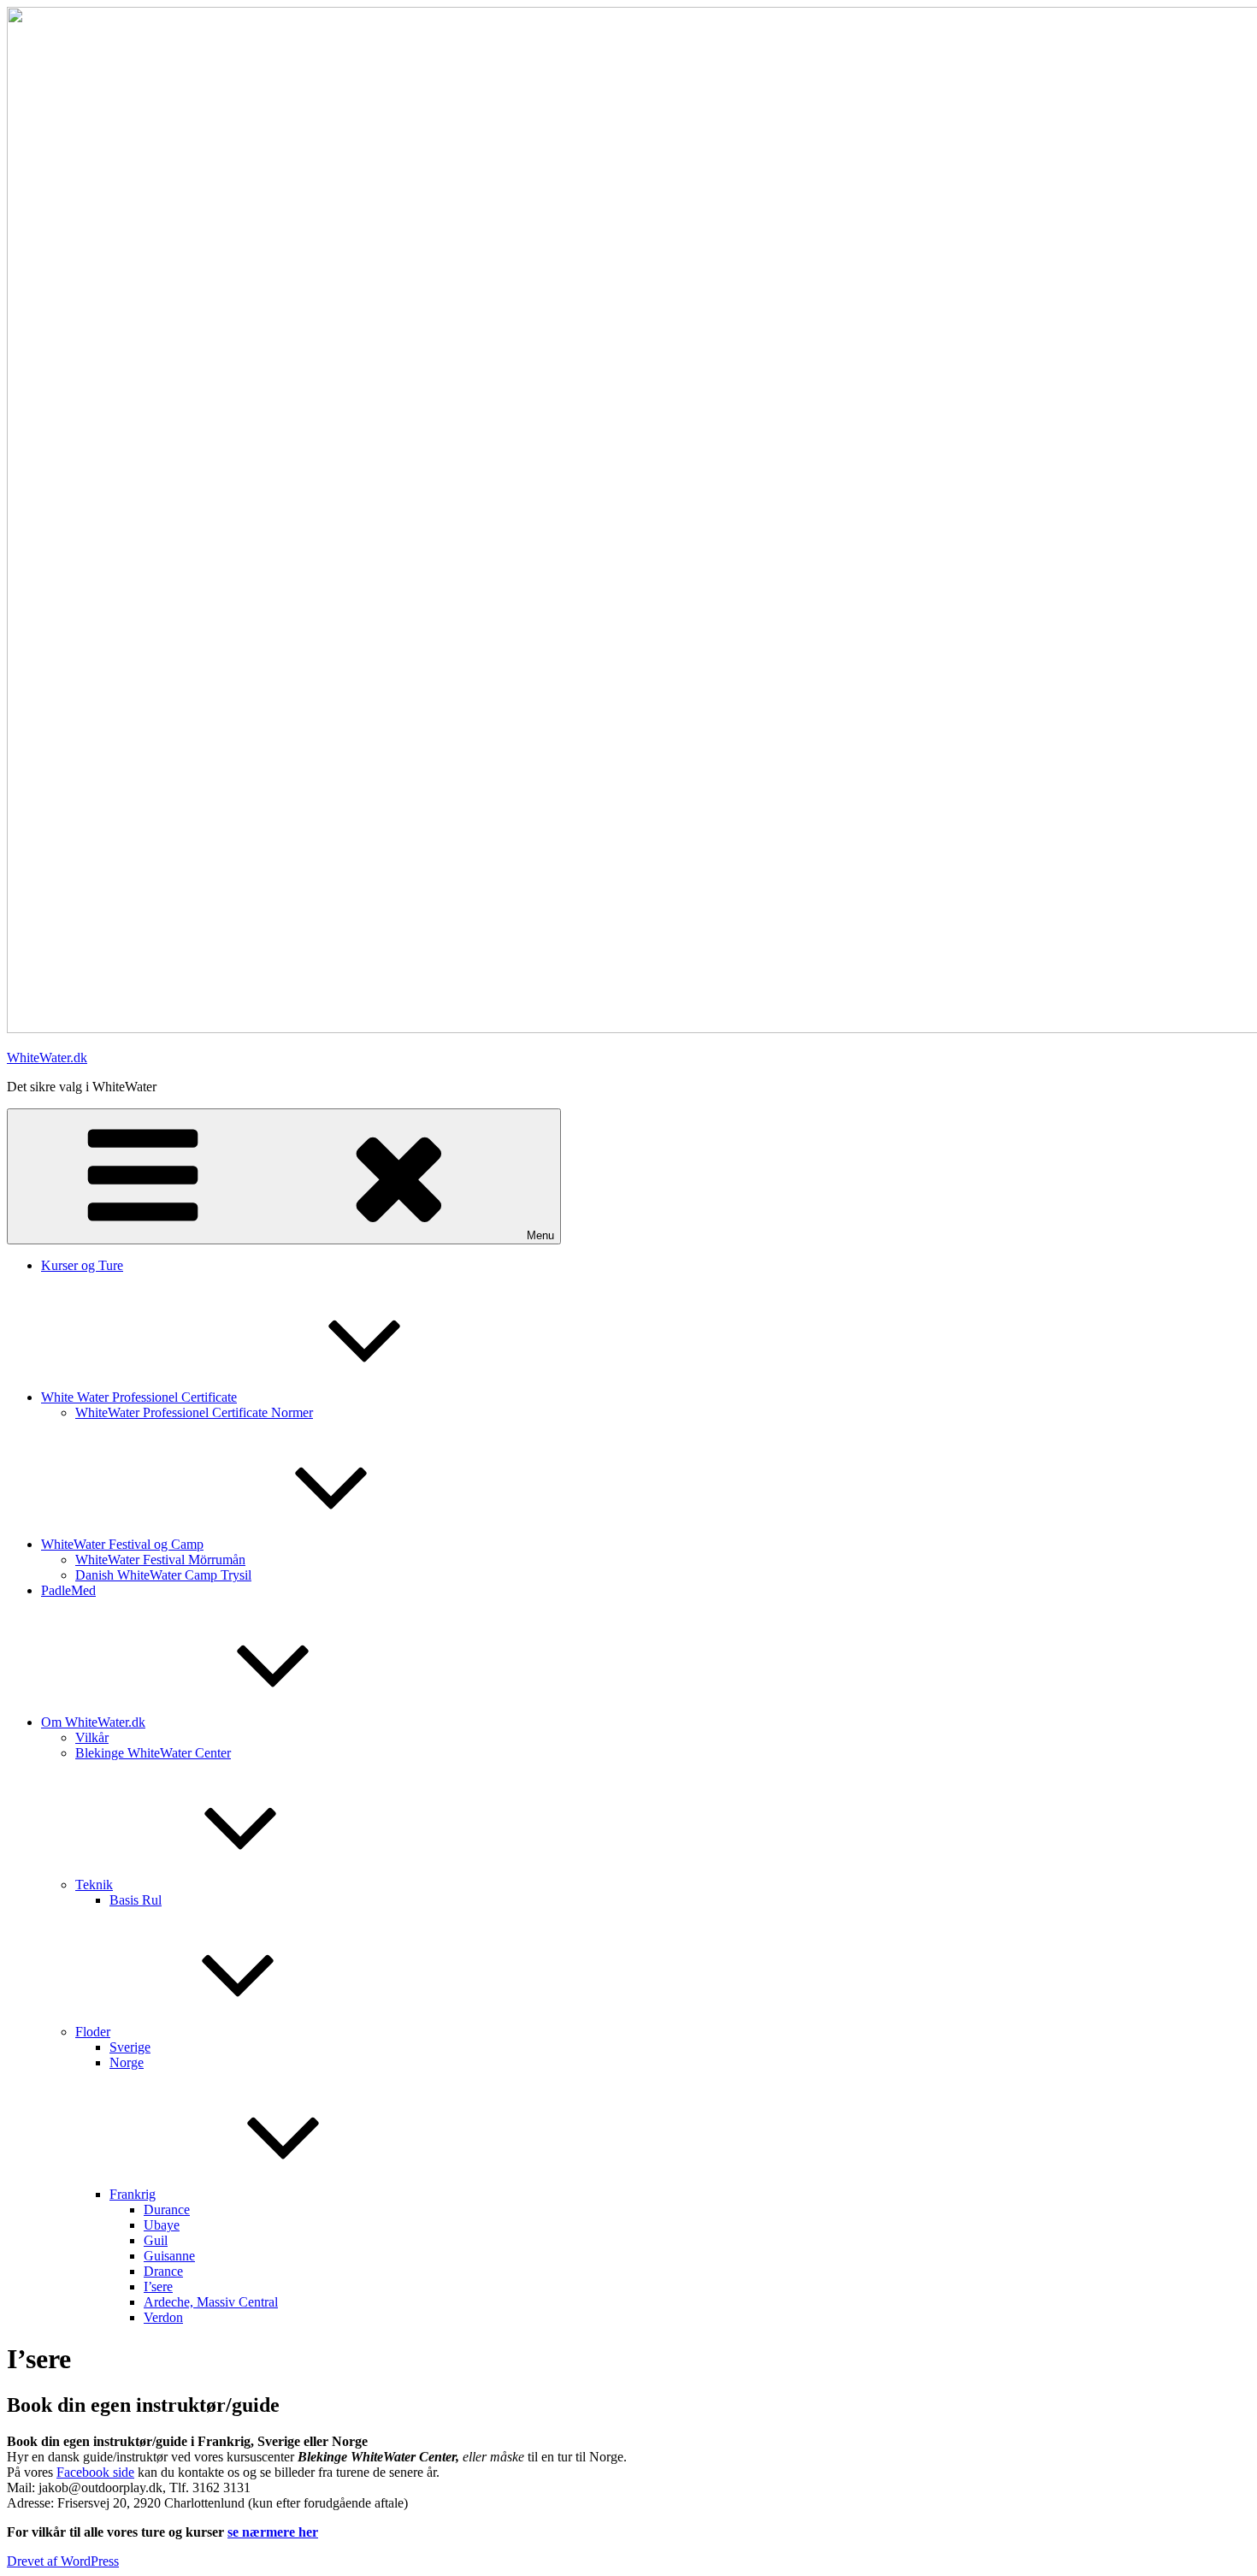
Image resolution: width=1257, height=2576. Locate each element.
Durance (167, 2210)
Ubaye (162, 2225)
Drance (163, 2271)
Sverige (130, 2047)
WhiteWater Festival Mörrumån (160, 1560)
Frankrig (133, 2194)
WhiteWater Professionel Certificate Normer (194, 1412)
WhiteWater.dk (47, 1058)
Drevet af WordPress (63, 2561)
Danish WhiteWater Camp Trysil (163, 1575)
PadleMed (68, 1590)
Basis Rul (136, 1900)
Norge (127, 2062)
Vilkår (92, 1737)
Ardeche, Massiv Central (211, 2302)
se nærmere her (273, 2532)
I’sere (158, 2286)
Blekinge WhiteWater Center (153, 1753)
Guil (156, 2240)
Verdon (163, 2317)
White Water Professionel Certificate (139, 1397)
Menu (540, 1235)
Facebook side (95, 2472)
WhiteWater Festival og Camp (122, 1544)
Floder (93, 2032)
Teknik (94, 1885)
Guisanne (169, 2256)
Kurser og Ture (82, 1265)
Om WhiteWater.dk (93, 1722)
